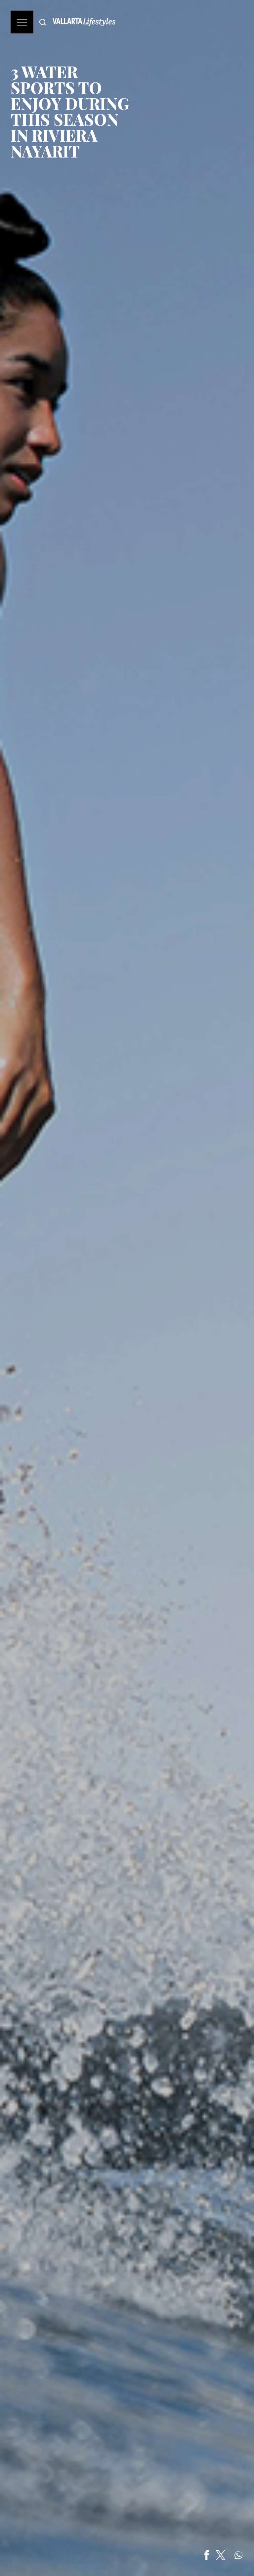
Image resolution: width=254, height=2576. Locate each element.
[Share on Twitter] (221, 2555)
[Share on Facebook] (207, 2555)
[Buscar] (43, 22)
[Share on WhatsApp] (238, 2555)
